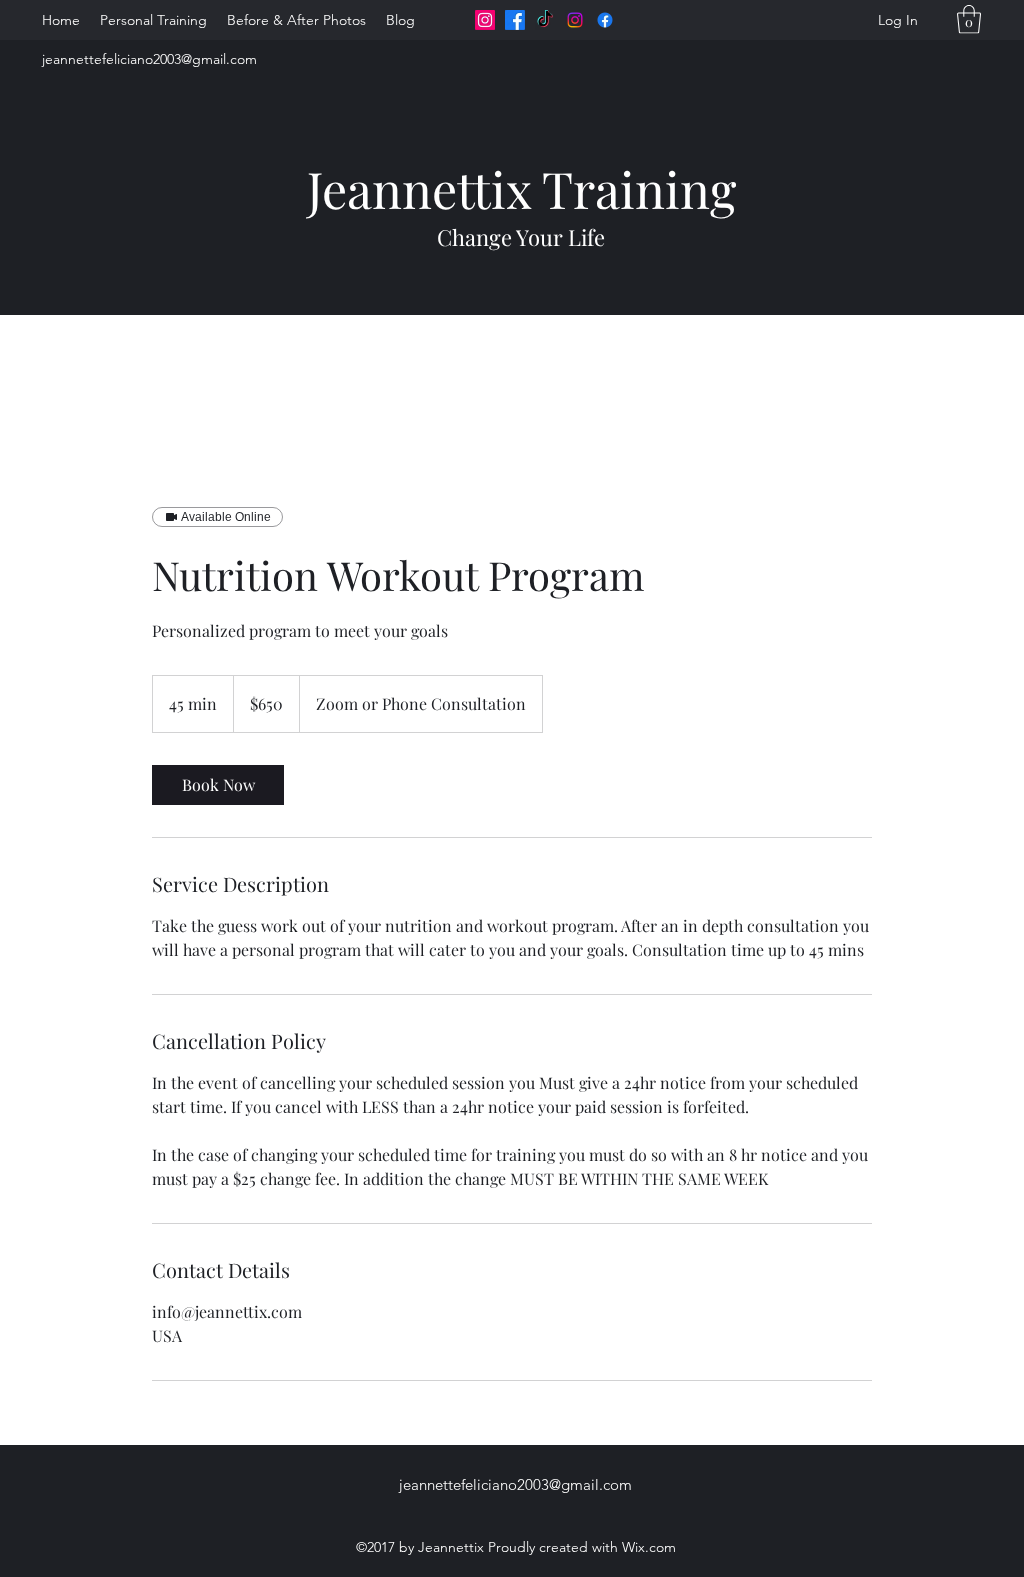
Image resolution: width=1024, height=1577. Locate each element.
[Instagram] (485, 20)
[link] (218, 785)
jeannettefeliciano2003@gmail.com (149, 59)
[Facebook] (515, 20)
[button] (969, 19)
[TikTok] (545, 20)
